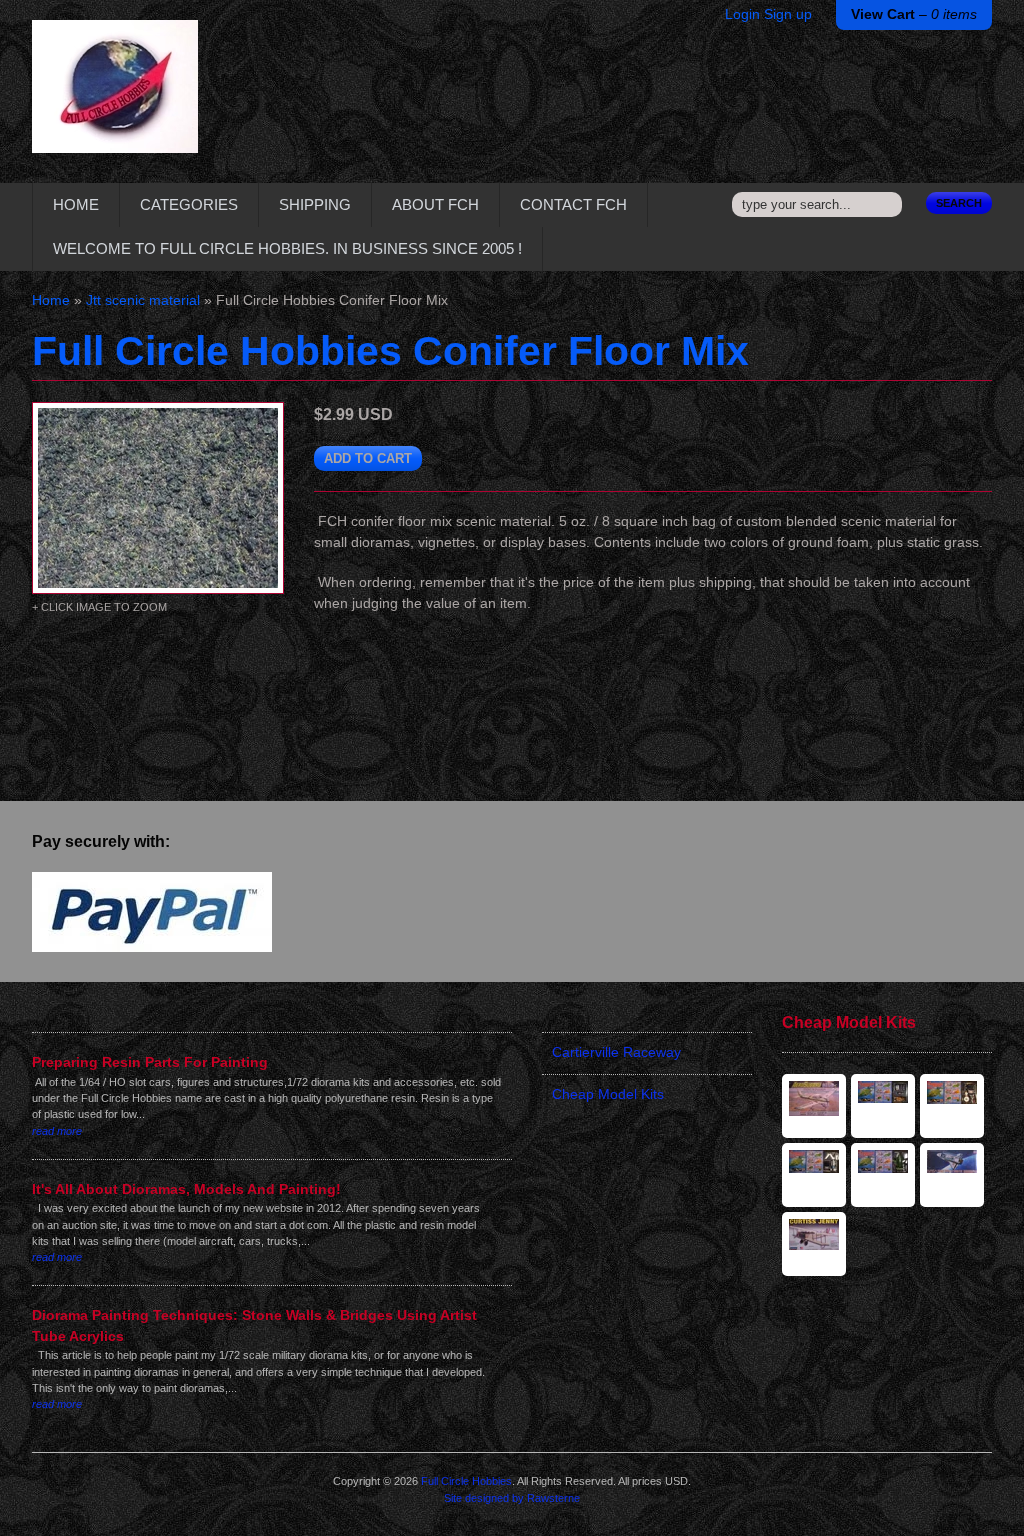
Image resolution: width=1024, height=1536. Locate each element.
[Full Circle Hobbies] (115, 101)
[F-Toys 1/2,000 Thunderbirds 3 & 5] (952, 1106)
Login (742, 14)
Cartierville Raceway (616, 1052)
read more (57, 1131)
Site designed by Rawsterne (512, 1498)
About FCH (435, 204)
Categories (189, 204)
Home (76, 204)
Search (959, 203)
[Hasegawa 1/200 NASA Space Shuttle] (952, 1175)
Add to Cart (368, 458)
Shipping (315, 204)
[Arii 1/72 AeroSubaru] (814, 1106)
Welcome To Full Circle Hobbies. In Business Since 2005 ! (287, 248)
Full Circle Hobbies (466, 1481)
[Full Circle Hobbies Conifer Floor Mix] (158, 498)
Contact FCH (573, 204)
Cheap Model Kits (608, 1094)
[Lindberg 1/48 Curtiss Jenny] (814, 1244)
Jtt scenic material (143, 300)
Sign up (788, 14)
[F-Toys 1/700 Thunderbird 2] (883, 1175)
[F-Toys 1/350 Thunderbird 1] (814, 1175)
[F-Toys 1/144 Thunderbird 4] (883, 1106)
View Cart (914, 14)
